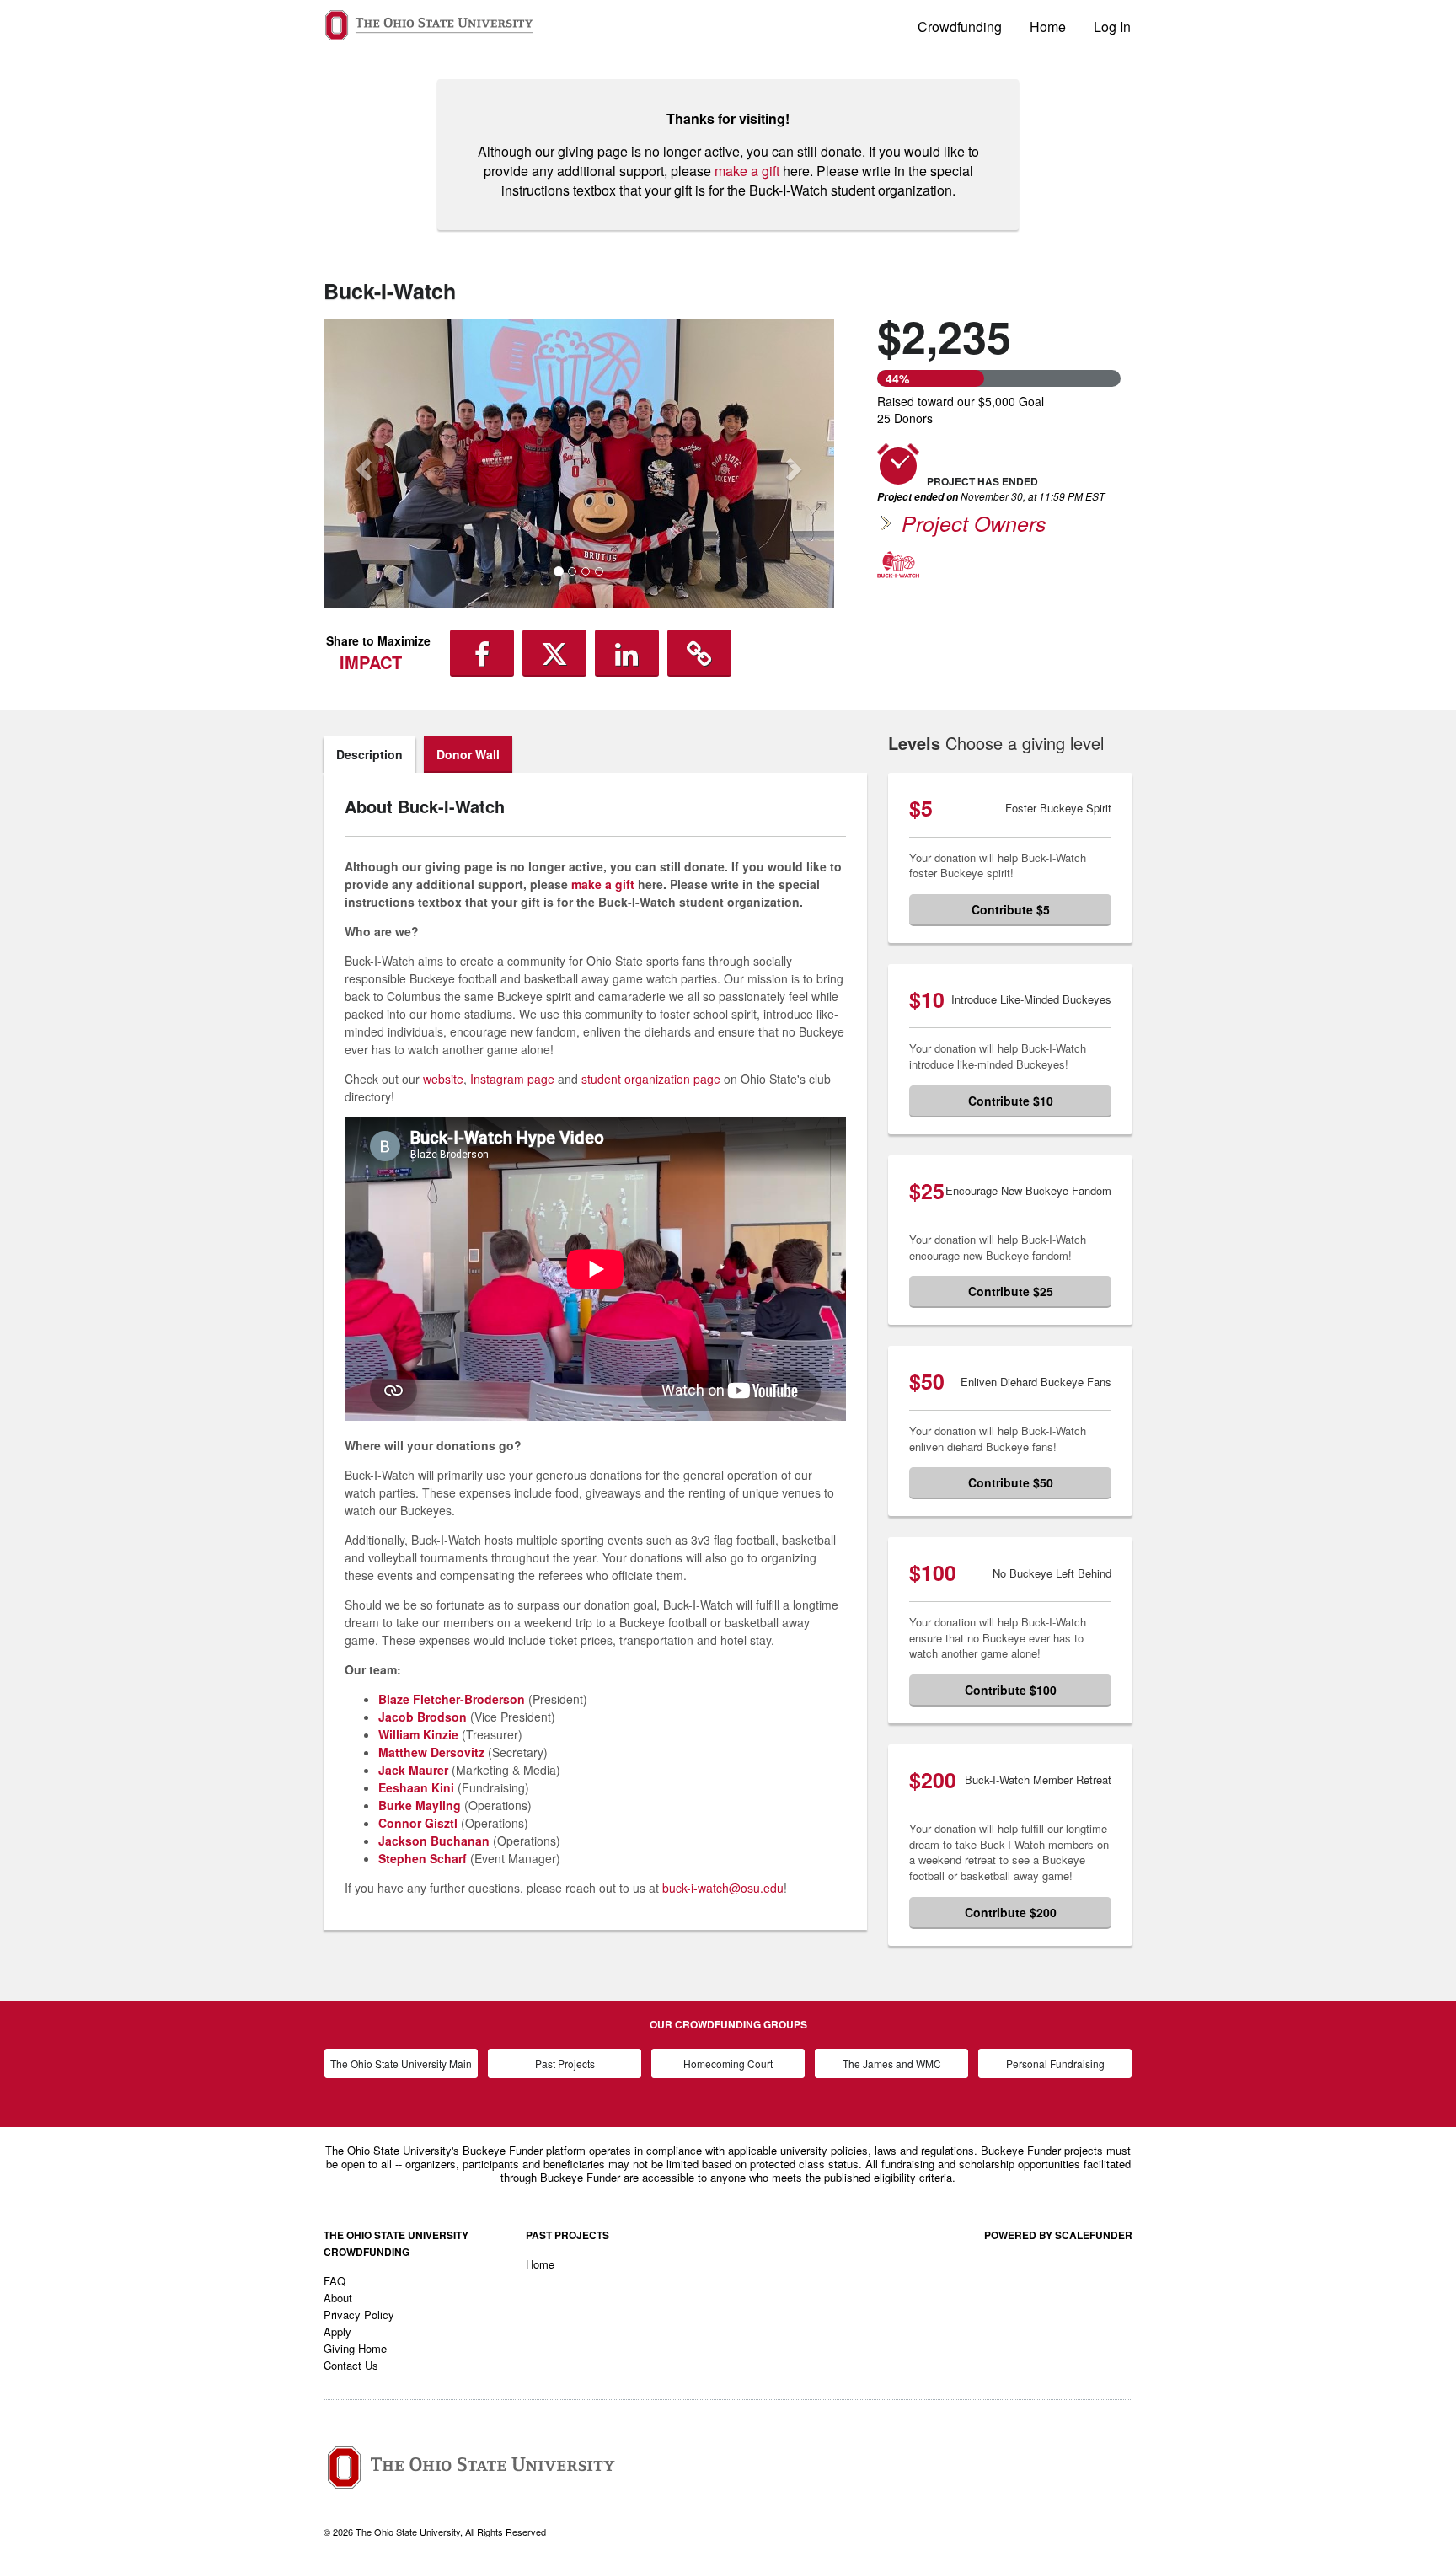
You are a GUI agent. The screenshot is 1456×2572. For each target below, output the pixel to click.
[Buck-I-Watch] (898, 565)
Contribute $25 (1011, 1291)
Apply (337, 2331)
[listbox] (579, 464)
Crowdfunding (960, 27)
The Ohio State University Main (401, 2063)
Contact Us (351, 2365)
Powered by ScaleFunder (1058, 2235)
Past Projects (565, 2063)
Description (369, 754)
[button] (362, 463)
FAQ (335, 2281)
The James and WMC (892, 2063)
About (338, 2298)
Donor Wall (468, 754)
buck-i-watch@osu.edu (723, 1888)
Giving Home (355, 2348)
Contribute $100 (1011, 1690)
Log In (1112, 27)
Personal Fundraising (1055, 2063)
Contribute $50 (1011, 1482)
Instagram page (512, 1079)
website (443, 1079)
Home (1048, 27)
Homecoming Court (728, 2063)
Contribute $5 (1011, 909)
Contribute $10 (1011, 1101)
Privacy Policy (359, 2315)
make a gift (747, 171)
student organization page (651, 1079)
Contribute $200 (1011, 1912)
